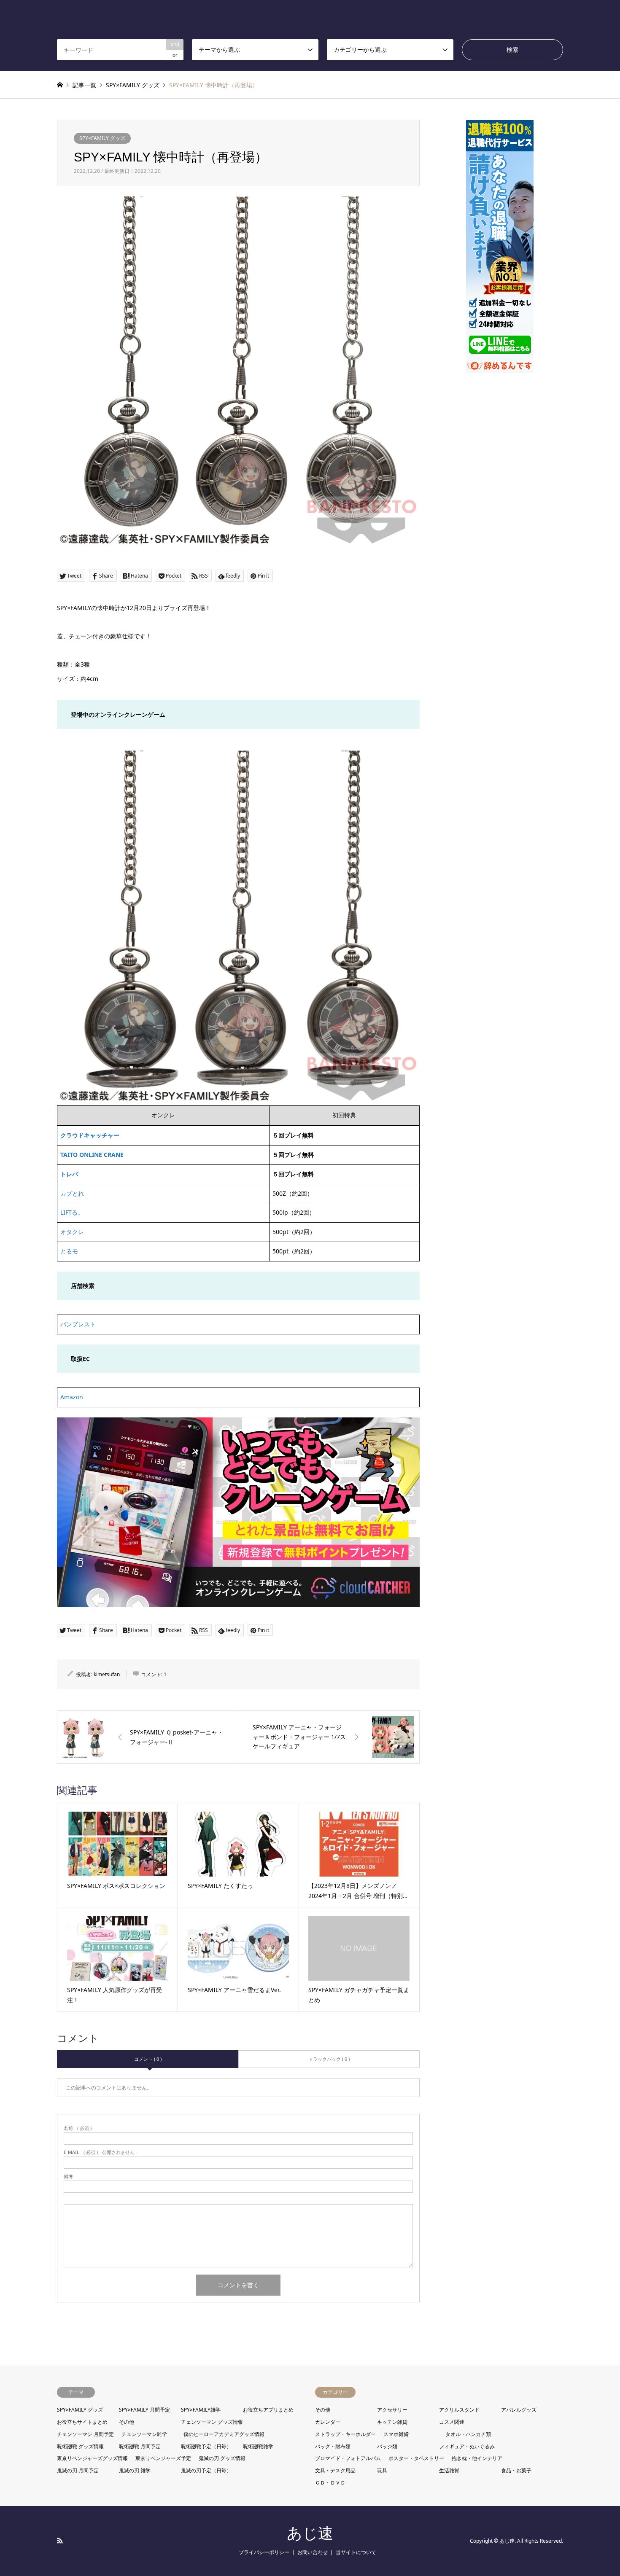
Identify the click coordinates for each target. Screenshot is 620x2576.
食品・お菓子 (516, 2470)
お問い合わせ (313, 2552)
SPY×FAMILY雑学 (201, 2410)
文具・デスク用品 (335, 2470)
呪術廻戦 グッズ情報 (80, 2446)
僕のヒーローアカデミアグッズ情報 (224, 2434)
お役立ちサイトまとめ (82, 2422)
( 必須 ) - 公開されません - (101, 2152)
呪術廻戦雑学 (258, 2446)
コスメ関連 (452, 2422)
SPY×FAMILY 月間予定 (144, 2410)
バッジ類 (387, 2446)
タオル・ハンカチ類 (468, 2434)
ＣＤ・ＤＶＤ (330, 2483)
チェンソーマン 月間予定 (85, 2434)
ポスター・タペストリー (416, 2458)
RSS (60, 2541)
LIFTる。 (72, 1212)
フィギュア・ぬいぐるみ (467, 2446)
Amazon (72, 1397)
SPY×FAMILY (546, 14)
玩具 (382, 2470)
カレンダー (328, 2422)
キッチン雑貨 (392, 2422)
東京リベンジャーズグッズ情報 (92, 2458)
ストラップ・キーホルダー (345, 2434)
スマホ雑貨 (396, 2434)
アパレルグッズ (519, 2410)
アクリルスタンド (459, 2410)
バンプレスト (78, 1324)
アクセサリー (392, 2410)
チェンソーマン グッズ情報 (212, 2422)
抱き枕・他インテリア (477, 2458)
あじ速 (310, 2533)
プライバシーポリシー (264, 2552)
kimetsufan (107, 1674)
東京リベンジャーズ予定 (163, 2458)
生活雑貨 (449, 2470)
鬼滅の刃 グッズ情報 (222, 2458)
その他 (127, 2422)
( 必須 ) (78, 2128)
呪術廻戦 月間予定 (140, 2446)
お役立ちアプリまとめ (268, 2410)
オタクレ (72, 1232)
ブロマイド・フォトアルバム (348, 2458)
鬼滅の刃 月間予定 (78, 2470)
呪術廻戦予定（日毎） (206, 2446)
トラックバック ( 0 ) (329, 2059)
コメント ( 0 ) (148, 2059)
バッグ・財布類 (333, 2446)
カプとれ (72, 1193)
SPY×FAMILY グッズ (102, 138)
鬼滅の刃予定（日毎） (206, 2470)
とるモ (69, 1251)
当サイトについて (356, 2552)
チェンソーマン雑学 (144, 2434)
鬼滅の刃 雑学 (135, 2470)
